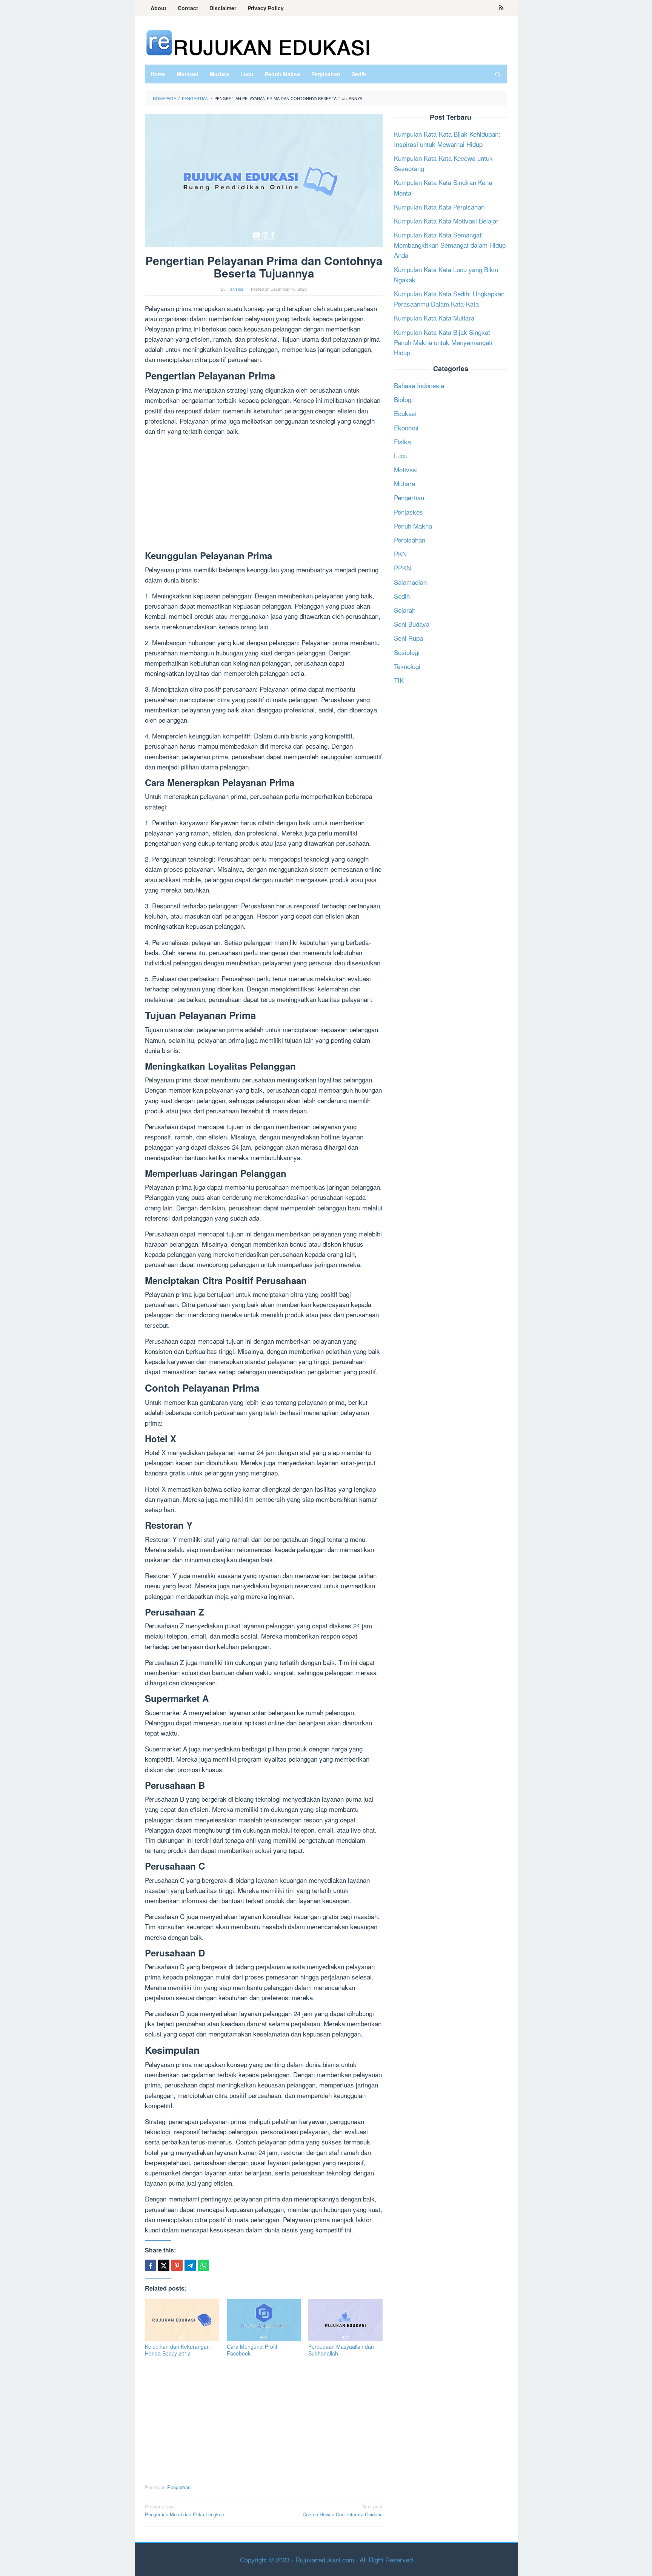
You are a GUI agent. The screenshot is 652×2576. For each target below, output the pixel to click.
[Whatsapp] (203, 2265)
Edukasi (405, 414)
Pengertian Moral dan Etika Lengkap (185, 2510)
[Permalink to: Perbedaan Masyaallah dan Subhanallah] (345, 2320)
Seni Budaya (412, 624)
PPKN (402, 568)
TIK (399, 680)
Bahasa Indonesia (419, 385)
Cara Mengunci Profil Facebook (252, 2350)
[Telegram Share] (190, 2265)
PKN (400, 554)
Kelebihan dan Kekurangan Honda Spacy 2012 (177, 2350)
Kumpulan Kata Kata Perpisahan (439, 207)
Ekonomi (406, 428)
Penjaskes (408, 512)
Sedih (402, 596)
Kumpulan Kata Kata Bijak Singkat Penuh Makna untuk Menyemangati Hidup (443, 342)
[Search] (498, 74)
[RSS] (501, 8)
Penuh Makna (413, 526)
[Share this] (151, 2265)
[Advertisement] (264, 495)
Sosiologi (407, 652)
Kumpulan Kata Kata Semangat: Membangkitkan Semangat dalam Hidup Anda (450, 245)
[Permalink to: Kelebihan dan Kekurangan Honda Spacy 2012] (182, 2320)
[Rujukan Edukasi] (258, 42)
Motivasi (406, 469)
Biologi (403, 399)
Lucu (401, 456)
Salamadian (410, 582)
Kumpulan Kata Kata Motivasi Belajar (446, 221)
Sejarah (405, 610)
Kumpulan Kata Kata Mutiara (434, 318)
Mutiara (404, 483)
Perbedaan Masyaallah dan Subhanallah (341, 2350)
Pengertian (179, 2487)
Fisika (402, 442)
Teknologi (407, 666)
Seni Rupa (408, 638)
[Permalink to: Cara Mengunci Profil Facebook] (264, 2320)
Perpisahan (410, 540)
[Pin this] (177, 2265)
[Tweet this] (164, 2265)
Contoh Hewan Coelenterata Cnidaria (343, 2510)
